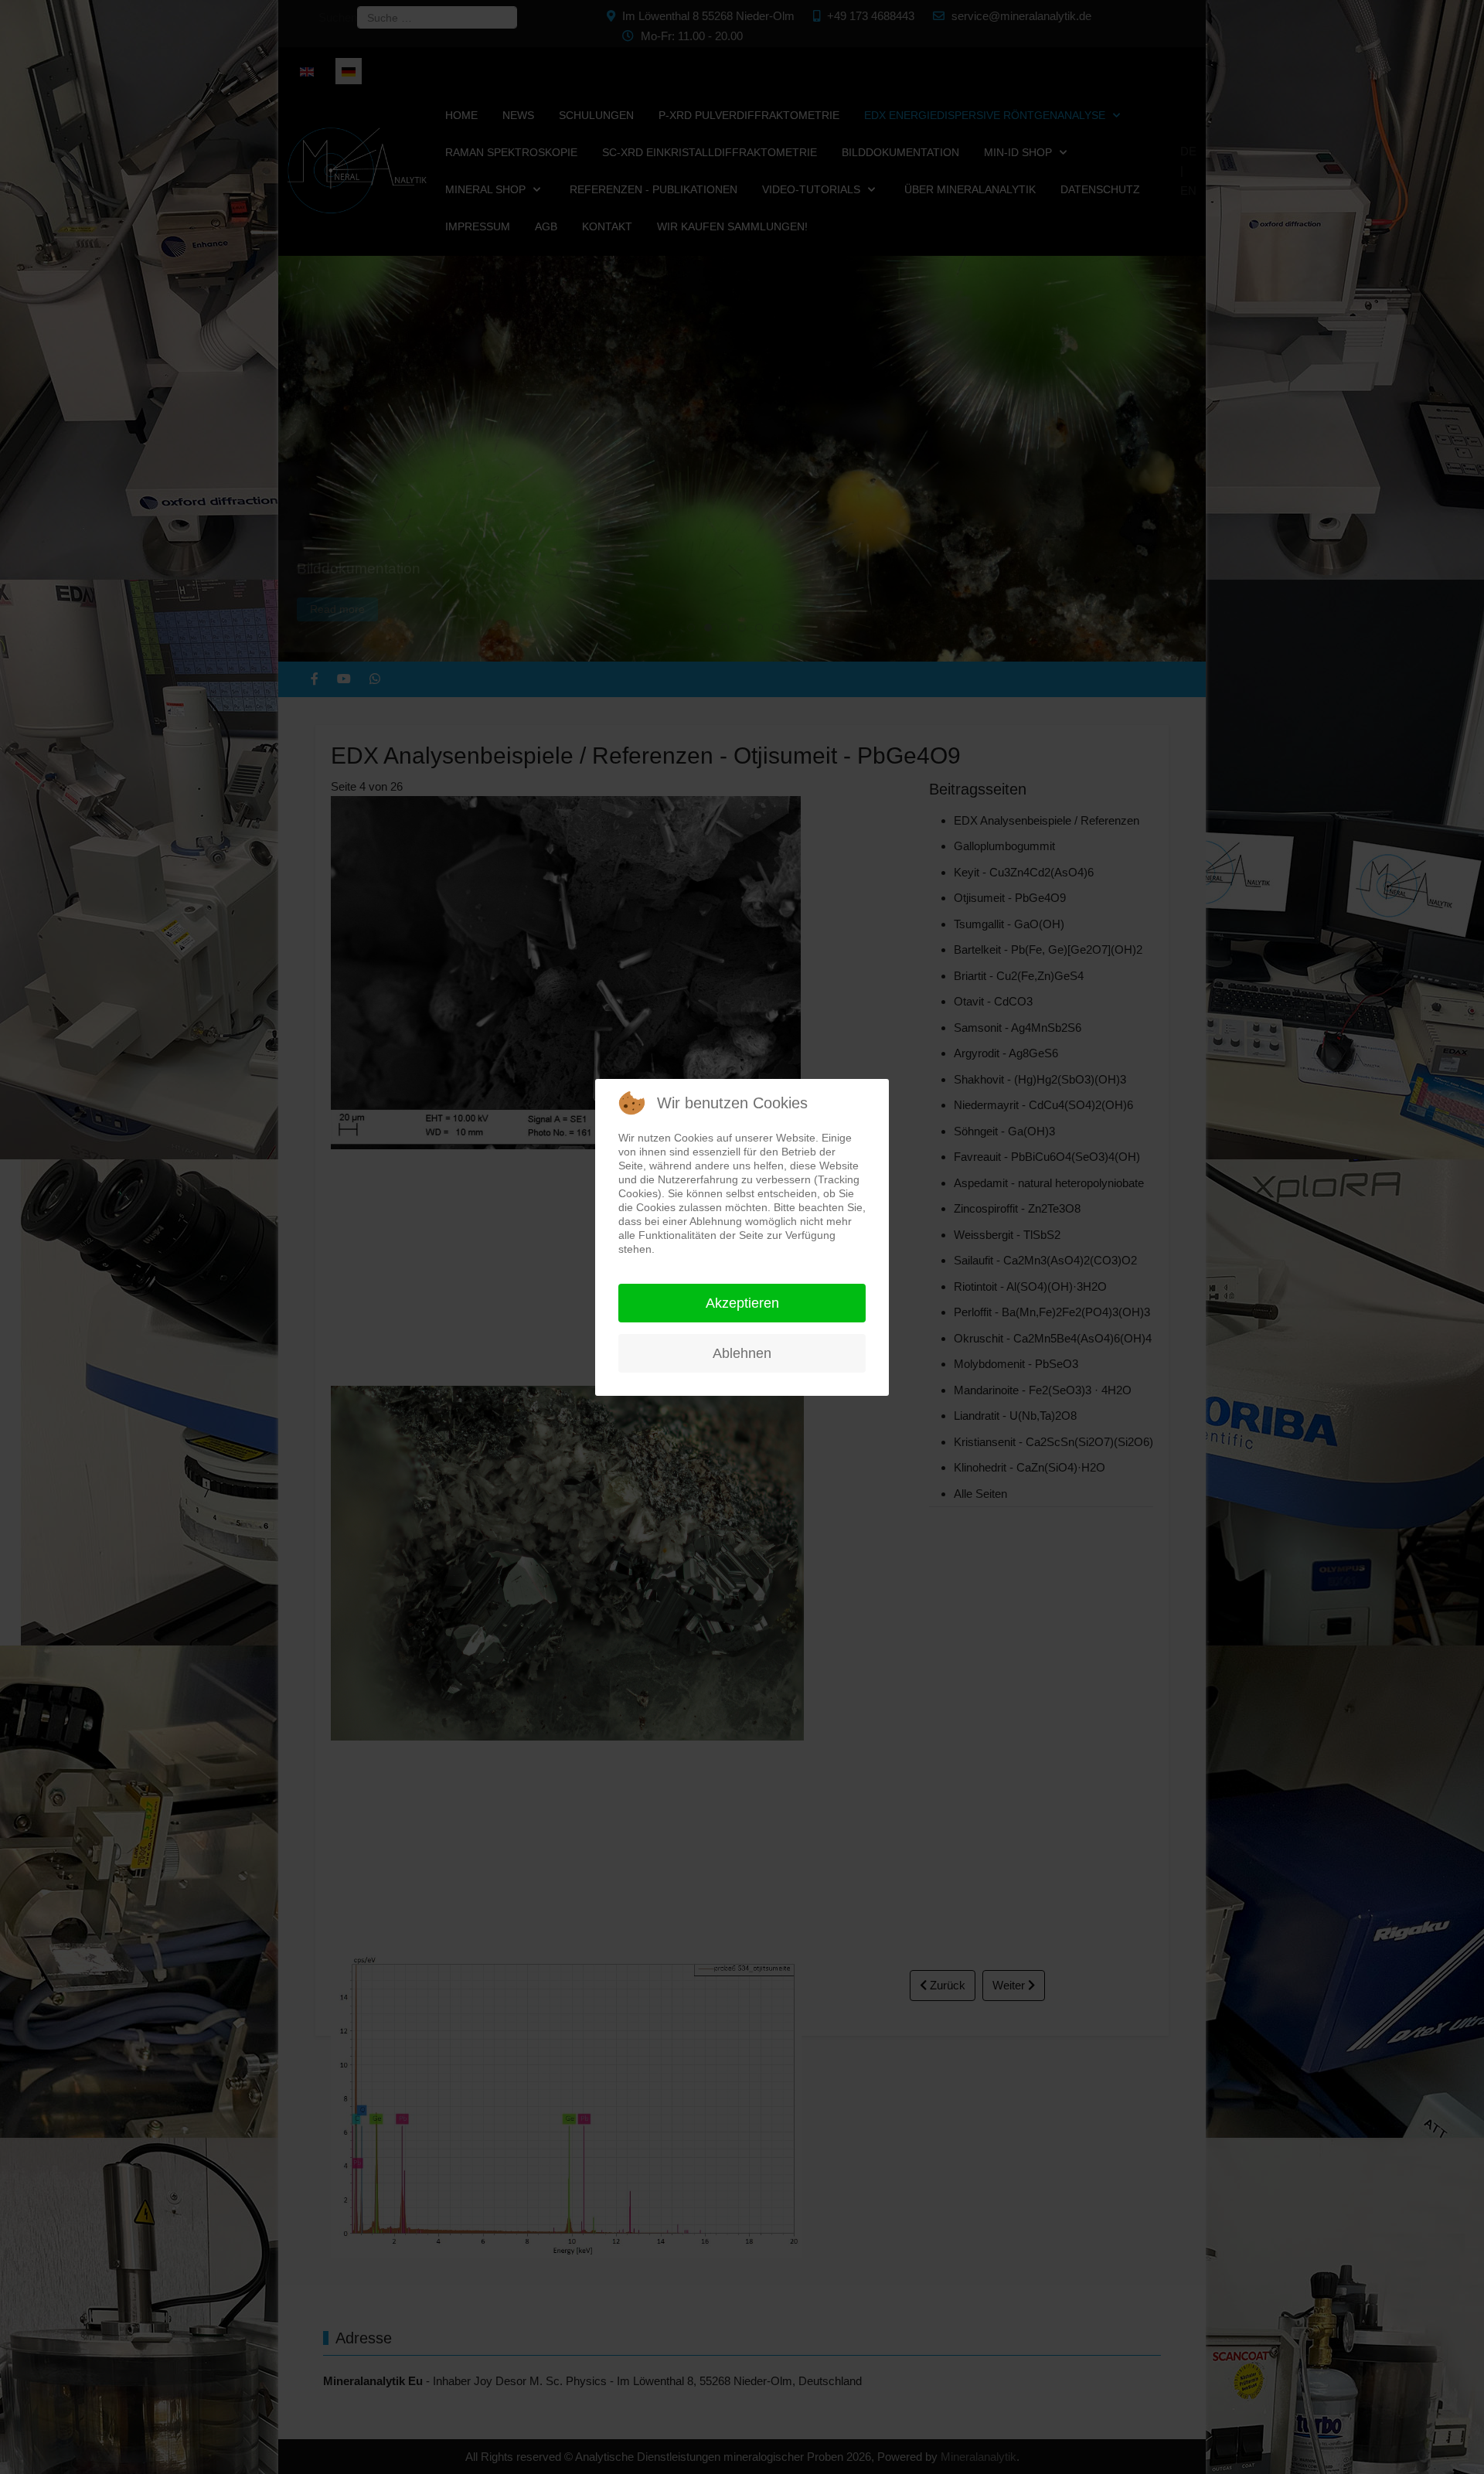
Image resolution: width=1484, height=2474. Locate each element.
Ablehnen (742, 1353)
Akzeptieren (742, 1303)
